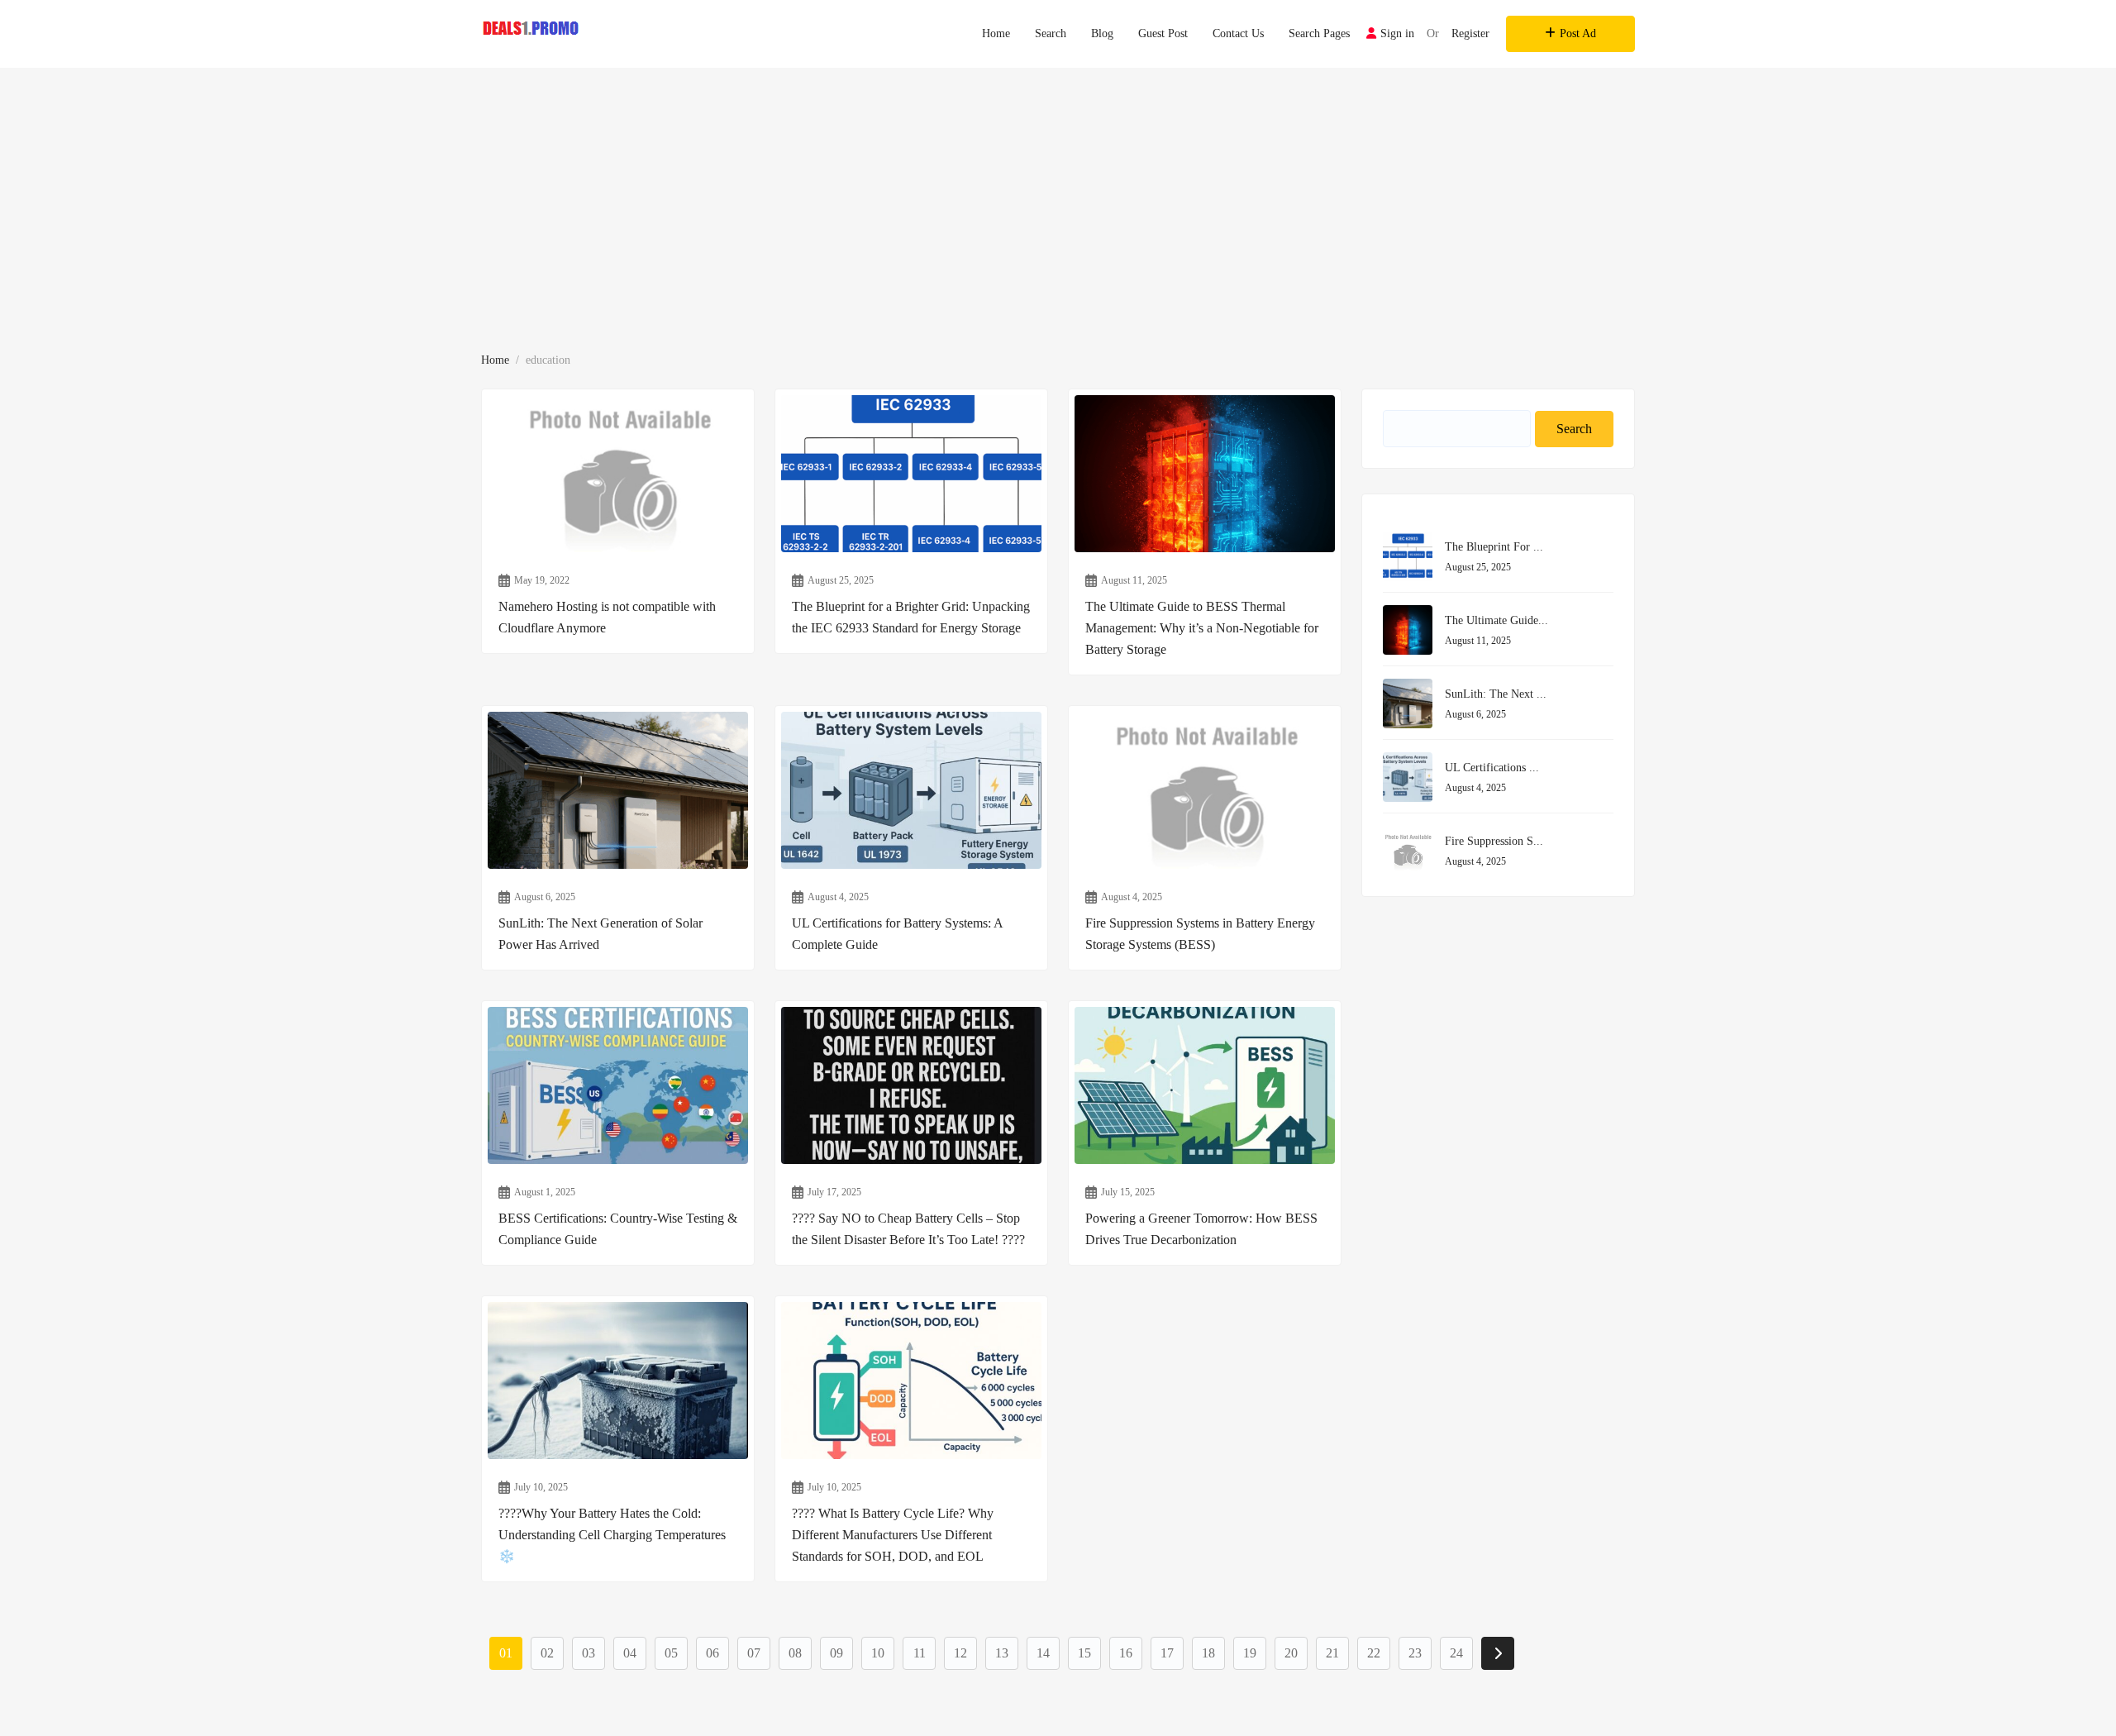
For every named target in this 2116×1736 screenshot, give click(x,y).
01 (506, 1653)
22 (1374, 1653)
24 (1456, 1653)
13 (1002, 1653)
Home (996, 33)
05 (671, 1653)
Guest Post (1163, 33)
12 (960, 1653)
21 (1332, 1653)
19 (1250, 1653)
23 (1415, 1653)
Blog (1102, 33)
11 (920, 1653)
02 (547, 1653)
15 (1084, 1653)
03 (589, 1653)
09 (836, 1653)
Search (1051, 33)
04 (630, 1653)
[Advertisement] (1058, 192)
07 (754, 1653)
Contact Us (1238, 33)
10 (878, 1653)
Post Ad (1578, 33)
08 (795, 1653)
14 (1043, 1653)
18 (1208, 1653)
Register (1470, 33)
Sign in (1397, 33)
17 (1167, 1653)
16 (1126, 1653)
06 (712, 1653)
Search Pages (1319, 33)
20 (1291, 1653)
